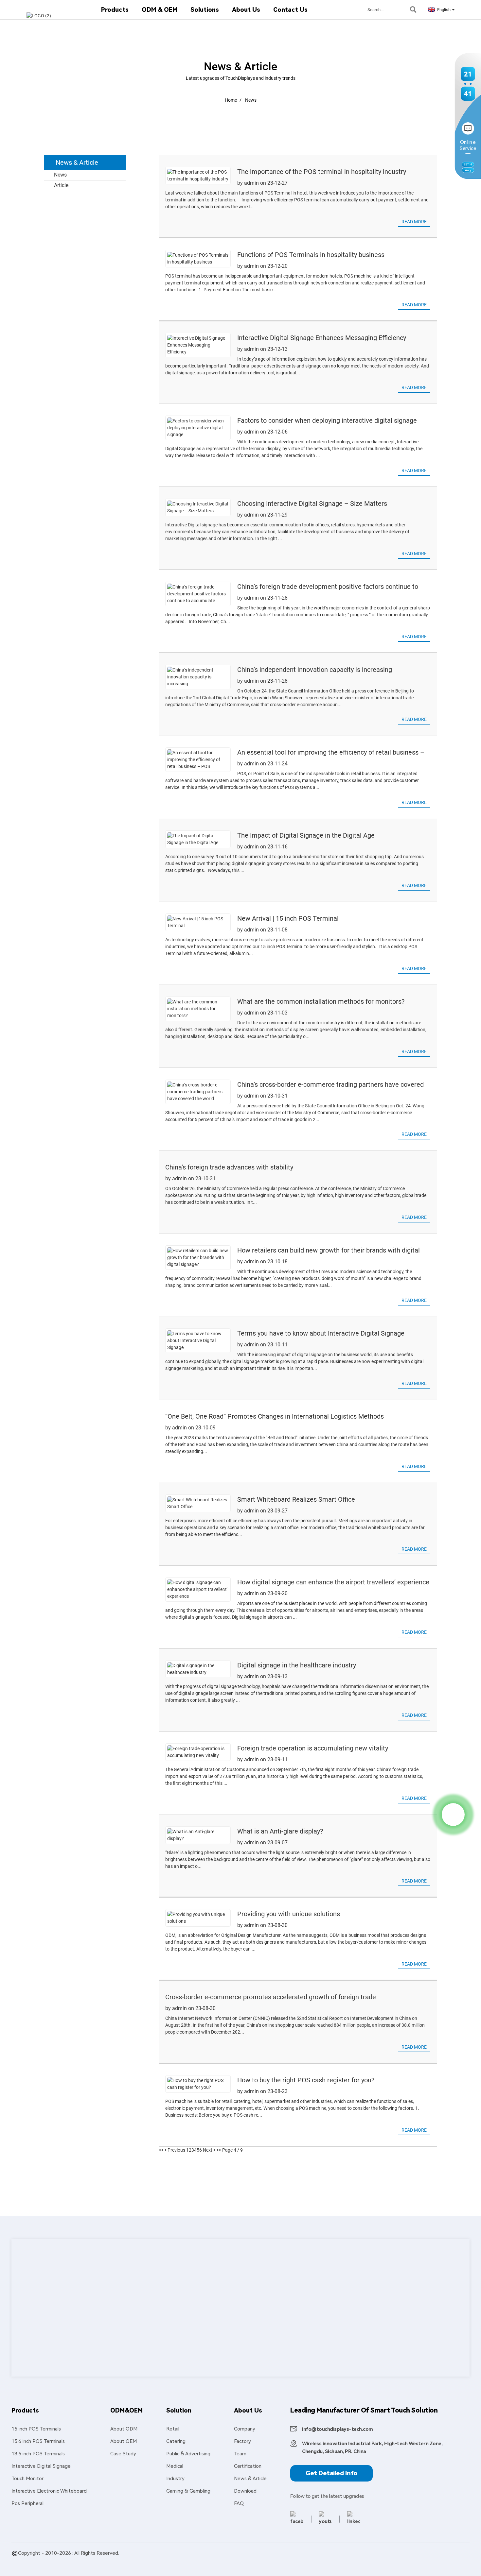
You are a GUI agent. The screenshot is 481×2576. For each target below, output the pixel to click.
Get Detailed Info (331, 2473)
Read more (414, 222)
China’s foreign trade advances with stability (229, 1167)
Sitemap (66, 2561)
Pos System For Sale (108, 2561)
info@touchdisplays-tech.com (338, 2429)
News (251, 100)
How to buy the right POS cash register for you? (306, 2080)
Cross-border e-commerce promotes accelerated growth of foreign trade (271, 1997)
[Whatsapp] (453, 1815)
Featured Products (33, 2561)
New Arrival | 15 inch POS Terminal (288, 918)
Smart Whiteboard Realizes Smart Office (296, 1499)
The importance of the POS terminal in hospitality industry (322, 172)
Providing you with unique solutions (289, 1914)
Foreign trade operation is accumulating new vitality (313, 1748)
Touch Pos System (272, 2561)
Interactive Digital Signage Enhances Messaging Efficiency (322, 338)
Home (231, 100)
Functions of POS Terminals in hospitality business (311, 255)
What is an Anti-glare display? (280, 1831)
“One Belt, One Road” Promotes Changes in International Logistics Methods (275, 1416)
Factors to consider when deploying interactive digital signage (327, 420)
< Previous (175, 2150)
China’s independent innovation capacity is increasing (315, 670)
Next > (209, 2150)
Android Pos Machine (319, 2561)
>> (219, 2150)
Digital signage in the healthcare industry (297, 1665)
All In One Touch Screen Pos (218, 2561)
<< (161, 2150)
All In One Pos (360, 2561)
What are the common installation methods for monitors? (321, 1001)
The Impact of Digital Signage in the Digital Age (306, 835)
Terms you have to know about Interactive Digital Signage (321, 1333)
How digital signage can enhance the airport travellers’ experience (333, 1582)
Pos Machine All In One (159, 2561)
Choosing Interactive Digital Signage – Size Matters (312, 503)
